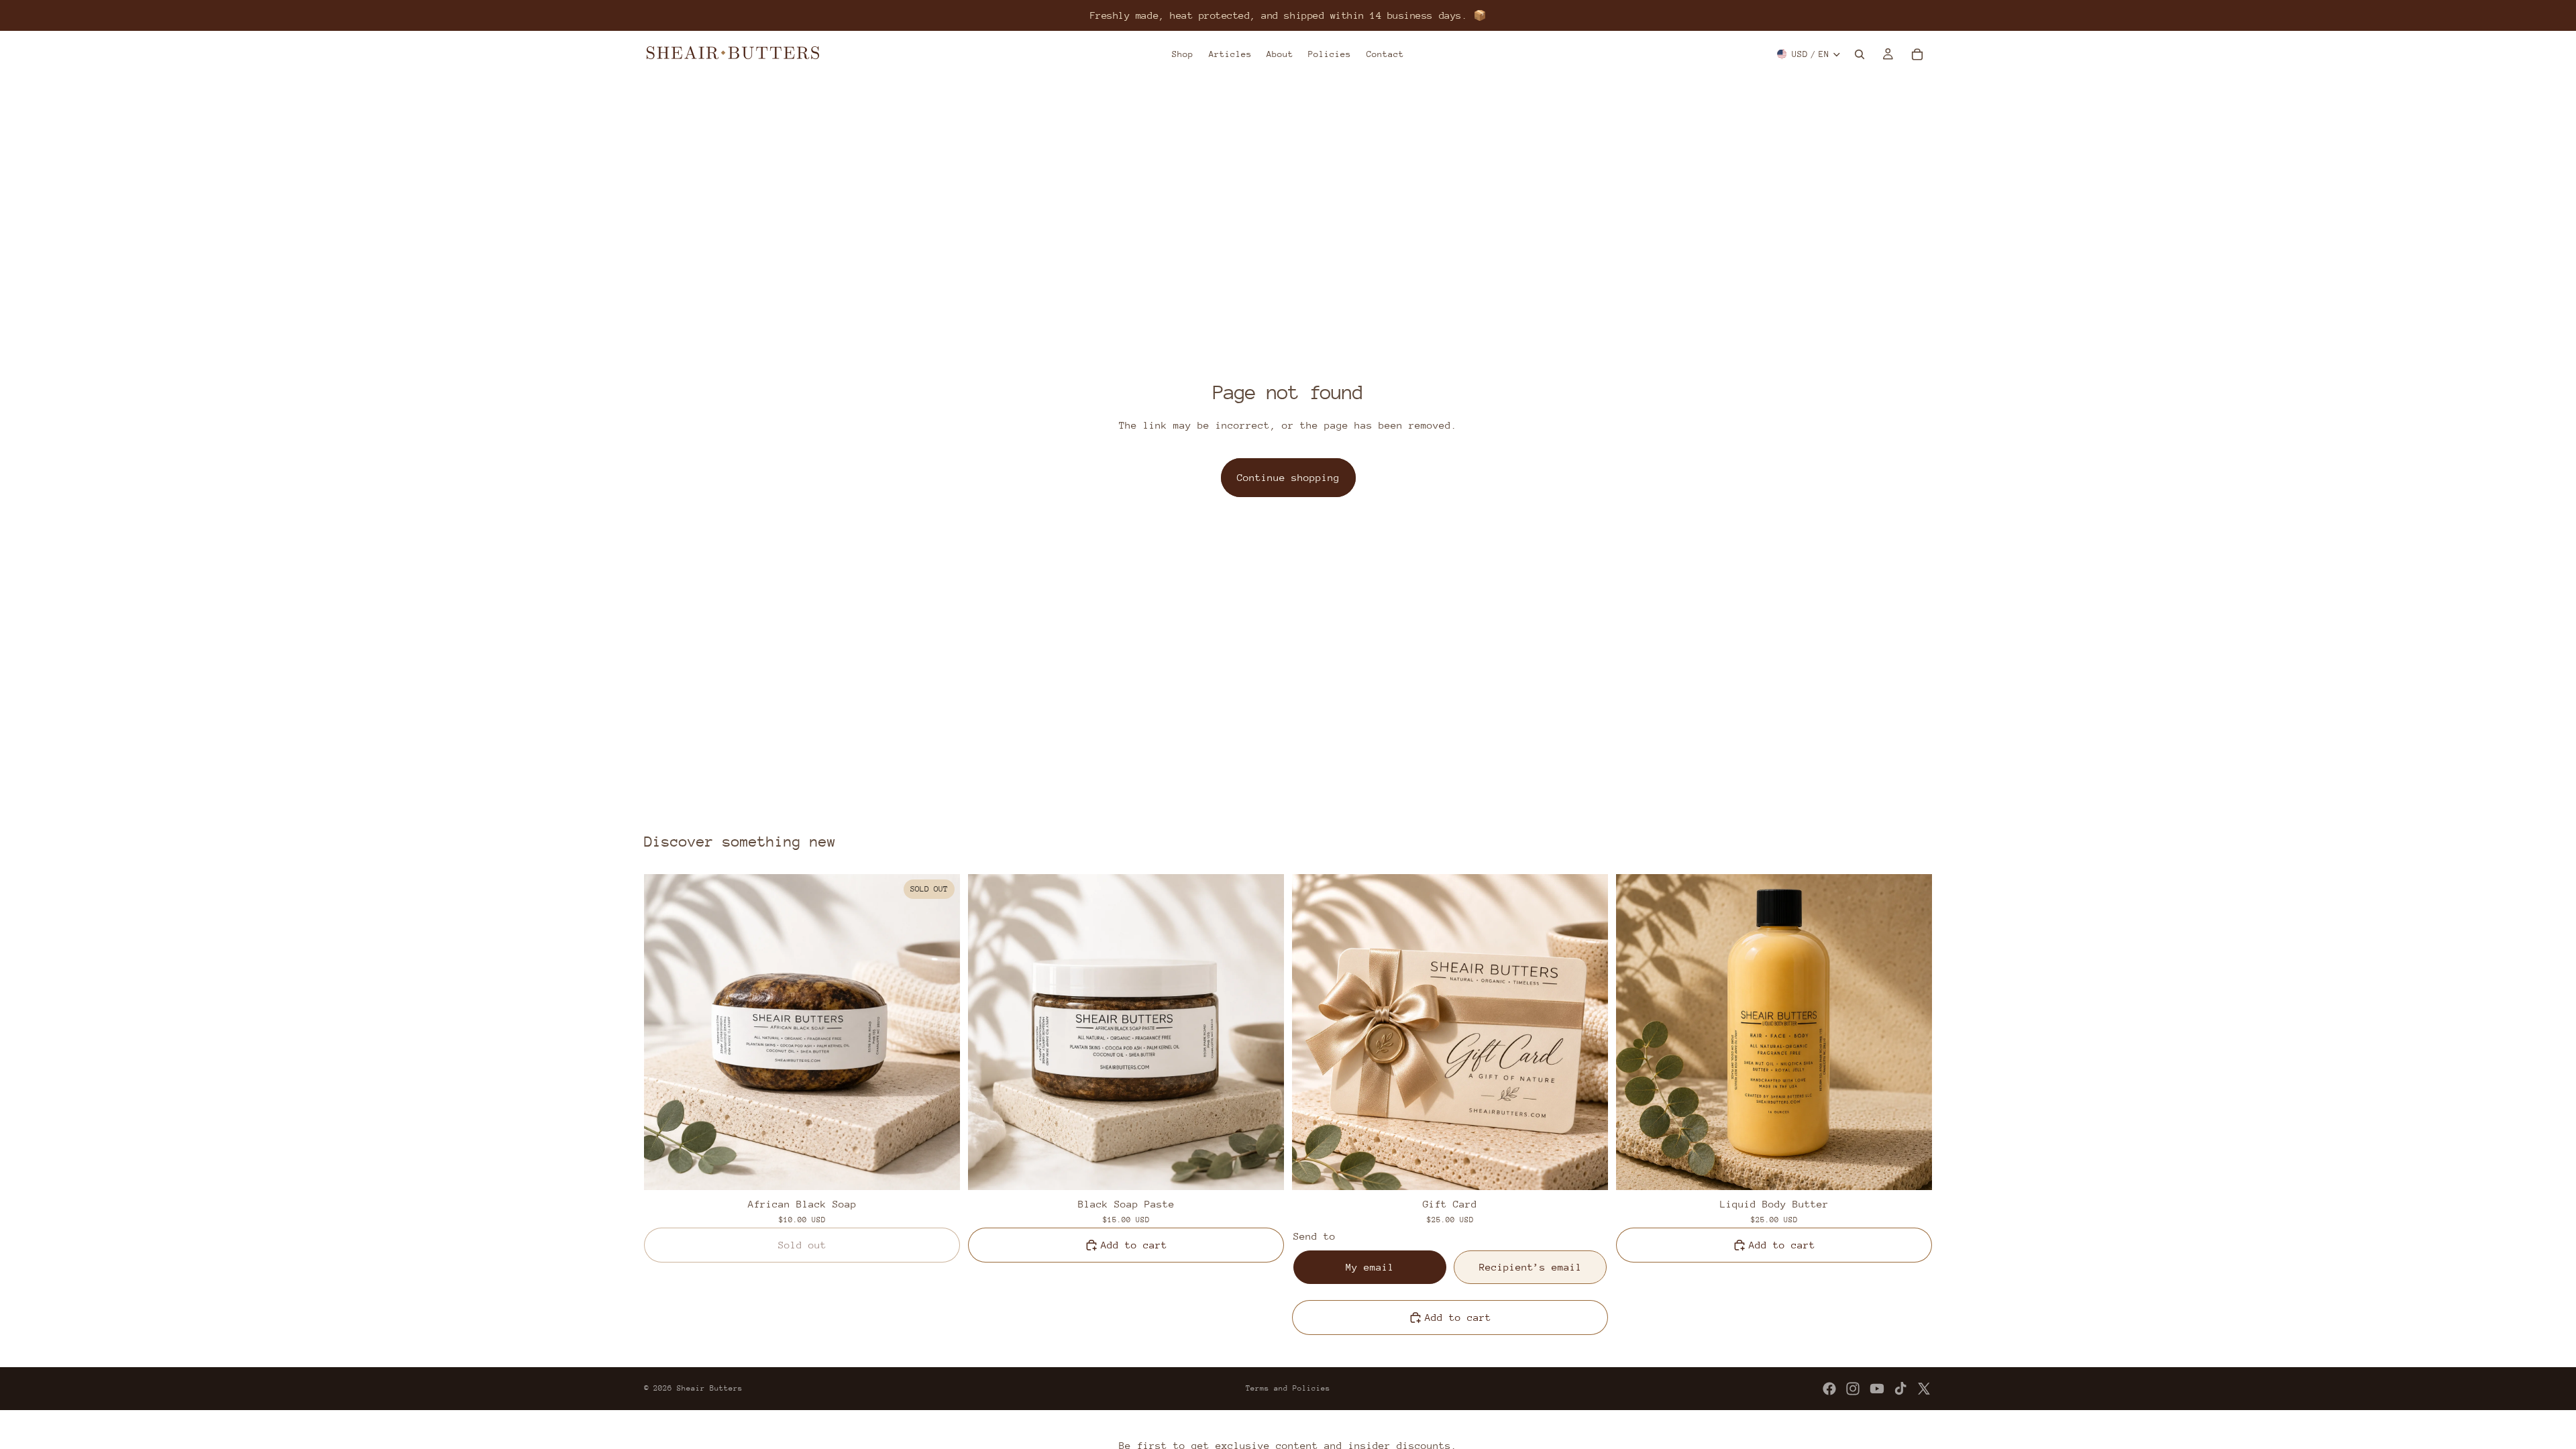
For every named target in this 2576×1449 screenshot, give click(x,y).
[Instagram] (1853, 1389)
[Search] (1860, 54)
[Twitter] (1924, 1389)
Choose (1599, 1169)
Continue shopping (1288, 477)
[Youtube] (1877, 1389)
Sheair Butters (710, 1388)
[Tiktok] (1900, 1389)
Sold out (802, 1245)
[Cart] (1917, 54)
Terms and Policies (1288, 1388)
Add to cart (1134, 1245)
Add (1275, 1169)
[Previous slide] (664, 1032)
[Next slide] (940, 1032)
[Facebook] (1829, 1389)
